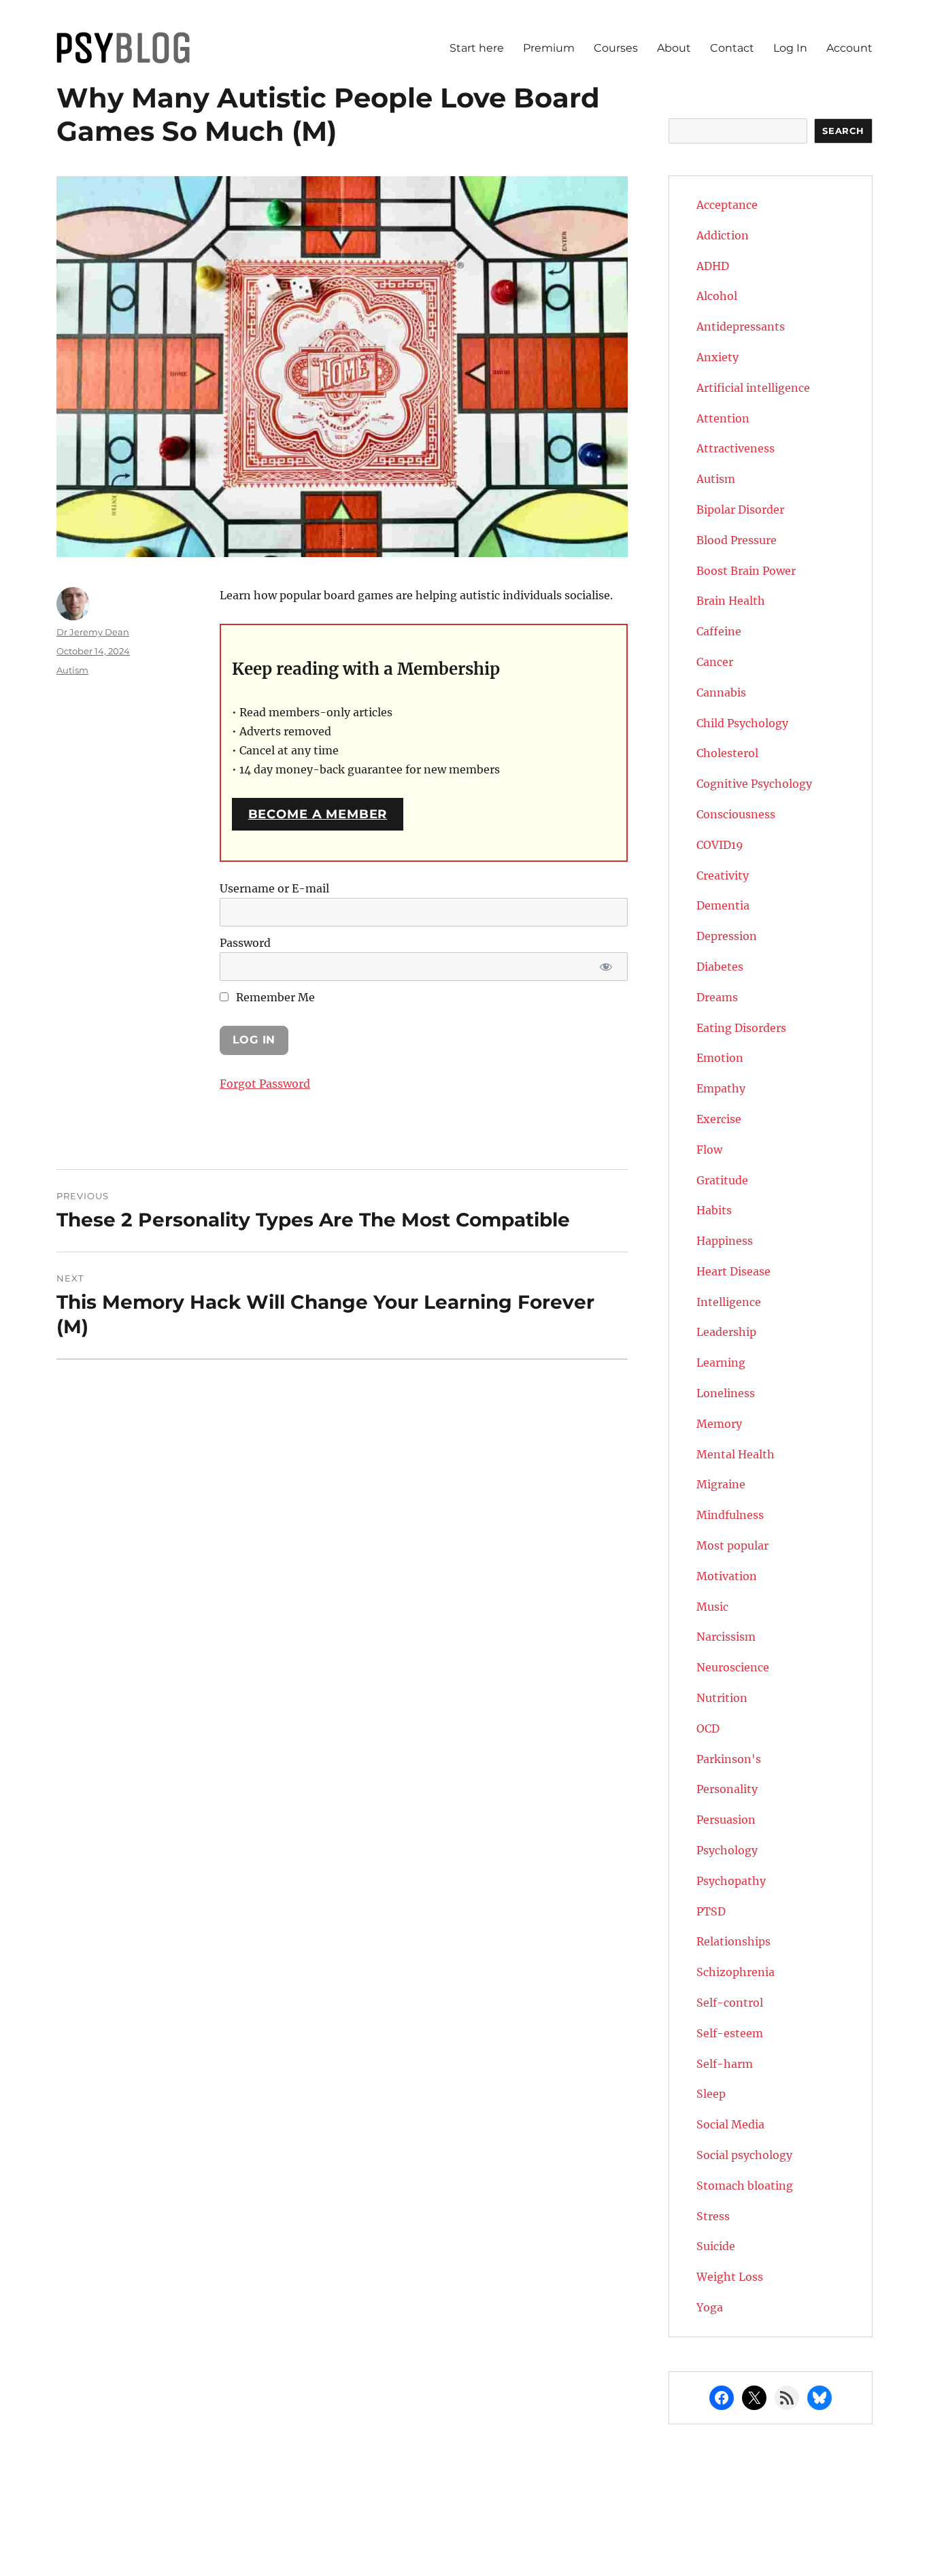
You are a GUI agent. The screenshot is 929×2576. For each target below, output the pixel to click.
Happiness (725, 1241)
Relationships (733, 1941)
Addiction (723, 235)
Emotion (720, 1058)
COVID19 (720, 845)
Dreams (717, 997)
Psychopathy (731, 1881)
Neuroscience (733, 1667)
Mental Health (736, 1454)
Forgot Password (265, 1084)
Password (245, 943)
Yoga (710, 2307)
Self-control (730, 2003)
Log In (790, 48)
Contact (732, 48)
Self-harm (725, 2064)
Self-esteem (730, 2033)
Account (849, 48)
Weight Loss (730, 2277)
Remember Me (274, 997)
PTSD (711, 1911)
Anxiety (717, 357)
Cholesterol (727, 753)
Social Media (730, 2124)
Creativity (723, 875)
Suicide (716, 2246)
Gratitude (722, 1180)
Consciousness (736, 814)
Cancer (715, 662)
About (674, 48)
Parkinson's (729, 1759)
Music (712, 1607)
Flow (709, 1150)
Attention (723, 418)
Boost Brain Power (746, 571)
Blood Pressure (737, 540)
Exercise (719, 1119)
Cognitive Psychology (754, 784)
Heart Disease (733, 1271)
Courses (616, 48)
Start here (477, 48)
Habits (714, 1210)
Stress (713, 2216)
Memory (719, 1424)
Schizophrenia (736, 1972)
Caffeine (719, 631)
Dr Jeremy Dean (93, 632)
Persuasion (726, 1820)
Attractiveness (736, 448)
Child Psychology (742, 723)
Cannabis (721, 692)
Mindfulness (730, 1515)
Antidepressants (741, 327)
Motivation (727, 1576)
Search (843, 131)
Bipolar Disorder (740, 509)
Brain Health (731, 601)
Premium (549, 48)
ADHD (713, 266)
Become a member (318, 814)
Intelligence (729, 1302)
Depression (727, 936)
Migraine (721, 1484)
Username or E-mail (274, 888)
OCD (708, 1728)
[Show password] (606, 967)
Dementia (723, 905)
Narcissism (726, 1637)
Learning (721, 1362)
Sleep (711, 2094)
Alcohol (717, 296)
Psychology (727, 1850)
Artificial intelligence (753, 388)
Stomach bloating (745, 2186)
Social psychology (744, 2155)
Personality (727, 1789)
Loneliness (726, 1393)
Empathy (721, 1088)
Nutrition (722, 1698)
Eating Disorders (741, 1028)
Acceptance (727, 205)
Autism (72, 670)
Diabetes (720, 967)
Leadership (726, 1332)
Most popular (732, 1545)
